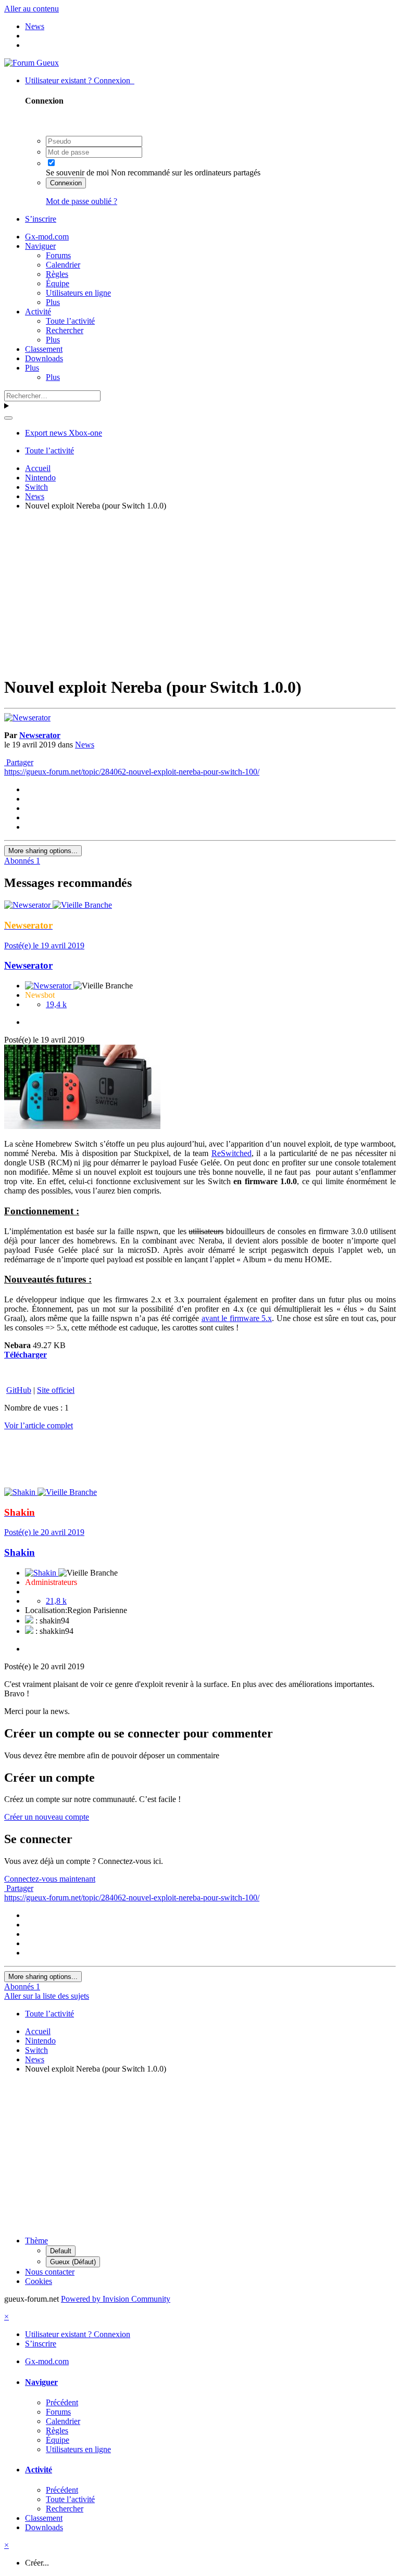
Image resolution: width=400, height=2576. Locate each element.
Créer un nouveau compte (47, 1817)
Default (61, 2251)
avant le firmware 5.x (237, 1318)
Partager (19, 762)
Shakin (20, 1552)
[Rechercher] (8, 418)
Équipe (58, 283)
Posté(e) (44, 946)
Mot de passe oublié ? (82, 201)
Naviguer (40, 246)
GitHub (19, 1390)
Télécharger (26, 1355)
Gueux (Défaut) (73, 2262)
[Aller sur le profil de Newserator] (27, 718)
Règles (57, 274)
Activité (38, 312)
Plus (53, 302)
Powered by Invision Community (116, 2299)
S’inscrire (41, 219)
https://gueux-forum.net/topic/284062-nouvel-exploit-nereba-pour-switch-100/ (132, 772)
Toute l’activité (70, 321)
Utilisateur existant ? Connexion (80, 80)
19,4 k (56, 1004)
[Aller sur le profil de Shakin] (21, 1492)
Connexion (66, 183)
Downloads (44, 358)
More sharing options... (43, 851)
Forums (58, 255)
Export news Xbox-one (64, 433)
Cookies (39, 2281)
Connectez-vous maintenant (50, 1879)
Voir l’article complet (39, 1425)
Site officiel (56, 1390)
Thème (36, 2241)
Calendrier (63, 265)
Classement (44, 349)
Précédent (62, 2402)
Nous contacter (50, 2272)
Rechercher (65, 330)
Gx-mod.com (47, 237)
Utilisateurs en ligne (78, 293)
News (85, 745)
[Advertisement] (202, 592)
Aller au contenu (32, 9)
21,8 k (56, 1601)
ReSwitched (232, 1153)
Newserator (40, 735)
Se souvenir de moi (77, 173)
